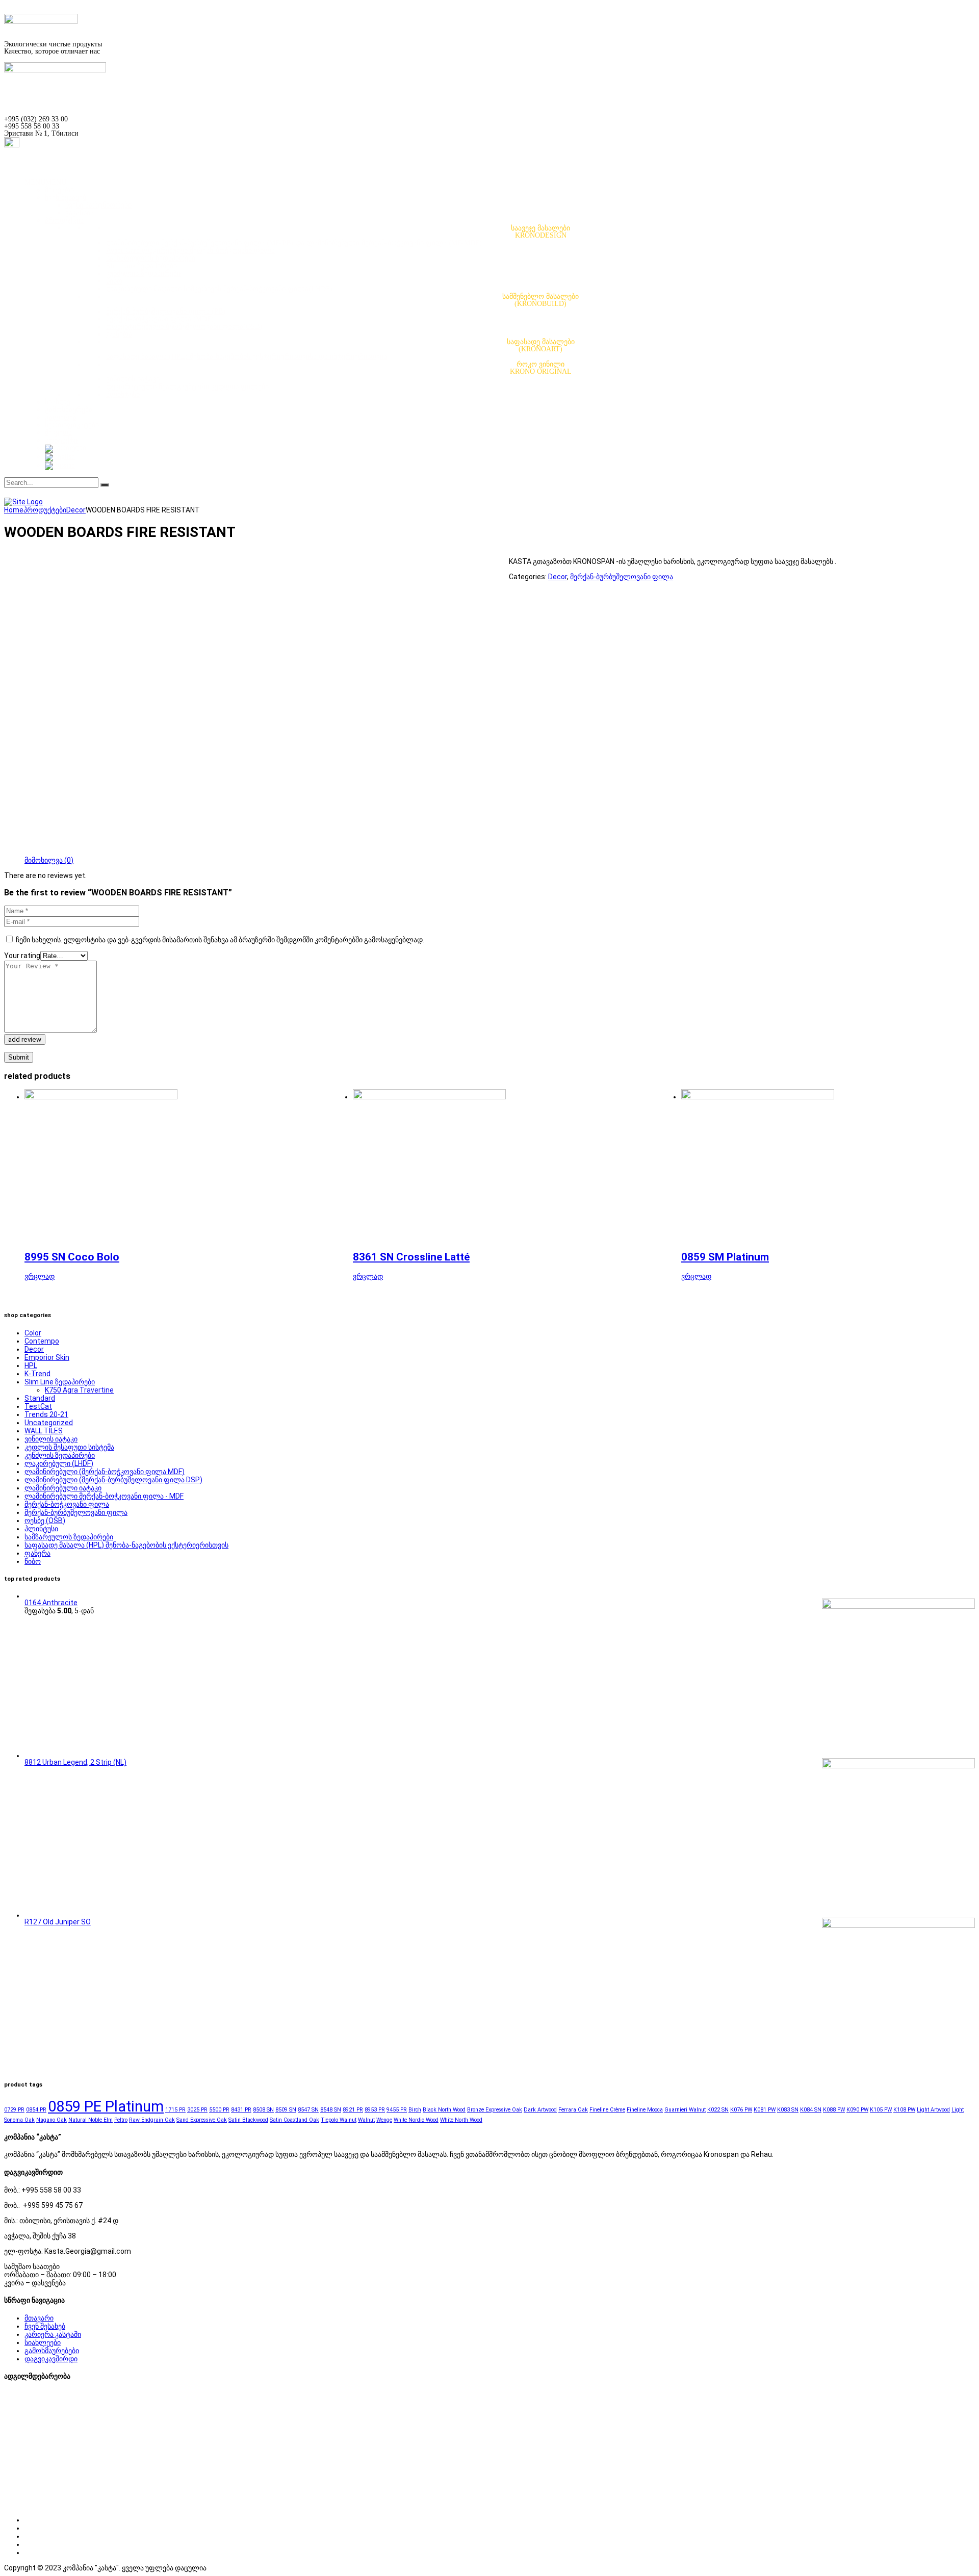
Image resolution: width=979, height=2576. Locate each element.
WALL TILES (44, 1431)
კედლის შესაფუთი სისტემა (69, 1447)
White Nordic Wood (416, 2120)
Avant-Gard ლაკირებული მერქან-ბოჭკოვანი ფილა (190, 251)
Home (14, 510)
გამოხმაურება (69, 410)
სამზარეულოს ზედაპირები (151, 258)
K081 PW (765, 2110)
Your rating (22, 956)
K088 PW (834, 2110)
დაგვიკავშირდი (51, 2359)
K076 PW (741, 2110)
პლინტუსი (123, 394)
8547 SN (308, 2110)
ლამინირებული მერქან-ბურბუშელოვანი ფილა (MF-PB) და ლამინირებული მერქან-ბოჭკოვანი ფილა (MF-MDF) (294, 243)
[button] (45, 182)
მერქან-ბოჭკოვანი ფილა (67, 1504)
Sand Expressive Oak (202, 2120)
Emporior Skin (47, 1357)
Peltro (121, 2120)
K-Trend (37, 1374)
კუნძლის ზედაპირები (60, 1455)
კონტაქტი (61, 440)
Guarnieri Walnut (685, 2110)
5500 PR (219, 2110)
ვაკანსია (80, 213)
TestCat (38, 1406)
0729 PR (14, 2110)
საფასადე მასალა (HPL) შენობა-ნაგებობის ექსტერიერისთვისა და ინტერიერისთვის (247, 357)
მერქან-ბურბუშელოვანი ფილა (622, 577)
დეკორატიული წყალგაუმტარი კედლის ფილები (187, 387)
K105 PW (881, 2110)
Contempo (42, 1341)
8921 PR (353, 2110)
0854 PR (36, 2110)
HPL (31, 1366)
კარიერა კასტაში (53, 2334)
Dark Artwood (540, 2110)
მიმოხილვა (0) (49, 860)
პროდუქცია (64, 221)
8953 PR (375, 2110)
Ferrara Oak (573, 2110)
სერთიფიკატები (72, 425)
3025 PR (197, 2110)
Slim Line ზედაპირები (141, 266)
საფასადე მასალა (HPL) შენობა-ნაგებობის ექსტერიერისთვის (126, 1545)
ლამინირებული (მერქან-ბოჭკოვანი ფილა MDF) (105, 1472)
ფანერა (119, 334)
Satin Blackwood (248, 2120)
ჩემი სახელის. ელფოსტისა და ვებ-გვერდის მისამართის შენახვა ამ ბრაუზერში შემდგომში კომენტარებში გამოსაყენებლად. (220, 940)
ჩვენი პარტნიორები (98, 205)
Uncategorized (49, 1423)
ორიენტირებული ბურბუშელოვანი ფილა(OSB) (184, 327)
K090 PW (857, 2110)
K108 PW (904, 2110)
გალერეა (61, 417)
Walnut (366, 2120)
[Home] (23, 502)
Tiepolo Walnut (339, 2120)
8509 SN (286, 2110)
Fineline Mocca (645, 2110)
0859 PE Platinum (106, 2106)
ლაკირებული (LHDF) (59, 1463)
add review (25, 1039)
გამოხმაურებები (52, 2351)
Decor (558, 577)
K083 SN (788, 2110)
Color (33, 1333)
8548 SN (331, 2110)
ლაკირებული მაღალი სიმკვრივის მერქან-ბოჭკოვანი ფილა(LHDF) (219, 289)
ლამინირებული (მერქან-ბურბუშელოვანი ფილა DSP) (113, 1480)
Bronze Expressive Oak (495, 2110)
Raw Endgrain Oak (152, 2120)
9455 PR (397, 2110)
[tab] (49, 860)
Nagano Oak (51, 2120)
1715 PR (175, 2110)
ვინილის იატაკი (133, 379)
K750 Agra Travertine (79, 1390)
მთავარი (59, 190)
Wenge (384, 2120)
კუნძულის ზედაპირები (143, 274)
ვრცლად (40, 1276)
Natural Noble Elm (91, 2120)
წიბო (114, 281)
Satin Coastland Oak (294, 2120)
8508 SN (263, 2110)
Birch (415, 2110)
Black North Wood (444, 2110)
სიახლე (58, 402)
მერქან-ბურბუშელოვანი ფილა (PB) (166, 311)
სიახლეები (43, 2342)
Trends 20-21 (46, 1414)
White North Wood (461, 2120)
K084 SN (811, 2110)
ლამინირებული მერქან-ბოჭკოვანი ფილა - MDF (104, 1496)
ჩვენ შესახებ (66, 198)
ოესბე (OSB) (45, 1521)
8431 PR (241, 2110)
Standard (40, 1398)
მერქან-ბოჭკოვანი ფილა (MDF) (160, 319)
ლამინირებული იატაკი (63, 1488)
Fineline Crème (607, 2110)
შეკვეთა (58, 433)
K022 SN (718, 2110)
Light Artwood (933, 2110)
